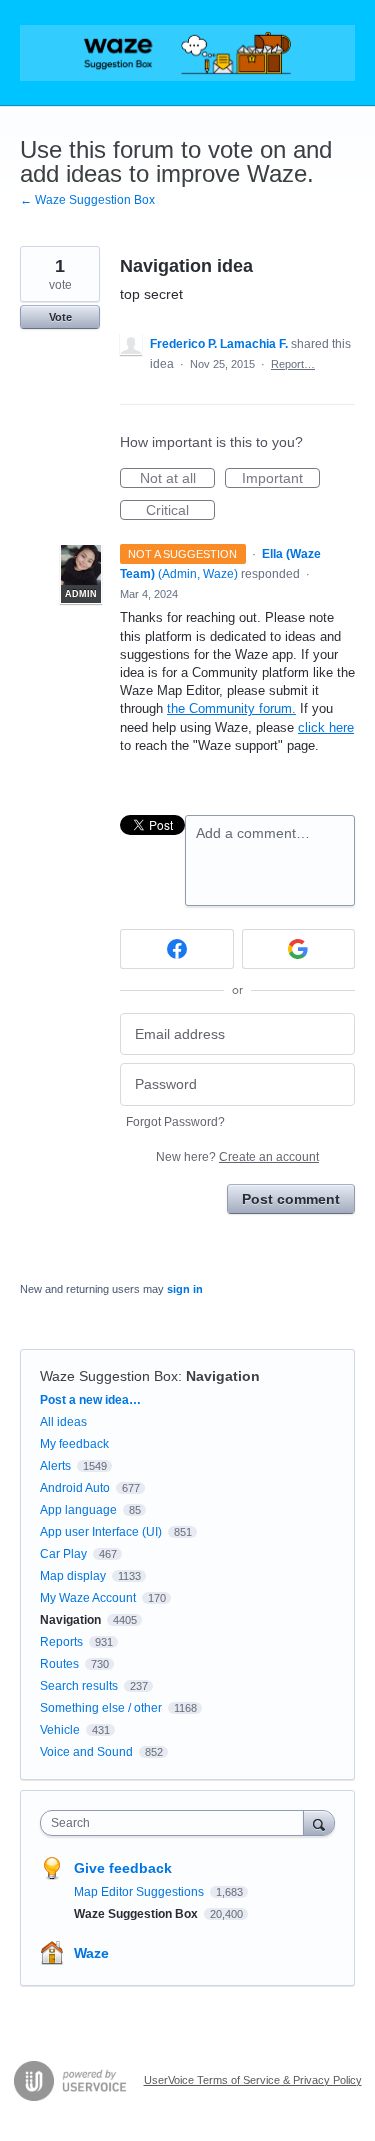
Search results (79, 1686)
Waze (91, 1953)
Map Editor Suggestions (140, 1892)
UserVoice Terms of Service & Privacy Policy (253, 2080)
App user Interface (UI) (101, 1532)
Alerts (55, 1466)
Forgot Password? (175, 1122)
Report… (293, 364)
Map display (73, 1576)
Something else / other (101, 1708)
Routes (59, 1664)
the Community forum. (231, 708)
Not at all (177, 479)
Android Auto (75, 1488)
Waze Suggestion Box (109, 1376)
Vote (60, 317)
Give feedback (123, 1868)
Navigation (223, 1376)
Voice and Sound (86, 1752)
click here (326, 727)
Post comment (291, 1199)
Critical (180, 511)
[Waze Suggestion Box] (187, 53)
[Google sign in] (299, 949)
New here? (237, 1157)
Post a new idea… (90, 1400)
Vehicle (60, 1730)
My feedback (74, 1444)
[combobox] (176, 1823)
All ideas (63, 1422)
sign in (185, 1289)
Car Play (63, 1554)
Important (281, 479)
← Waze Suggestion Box (87, 200)
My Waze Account (88, 1598)
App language (78, 1510)
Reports (61, 1642)
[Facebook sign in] (177, 949)
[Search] (319, 1822)
